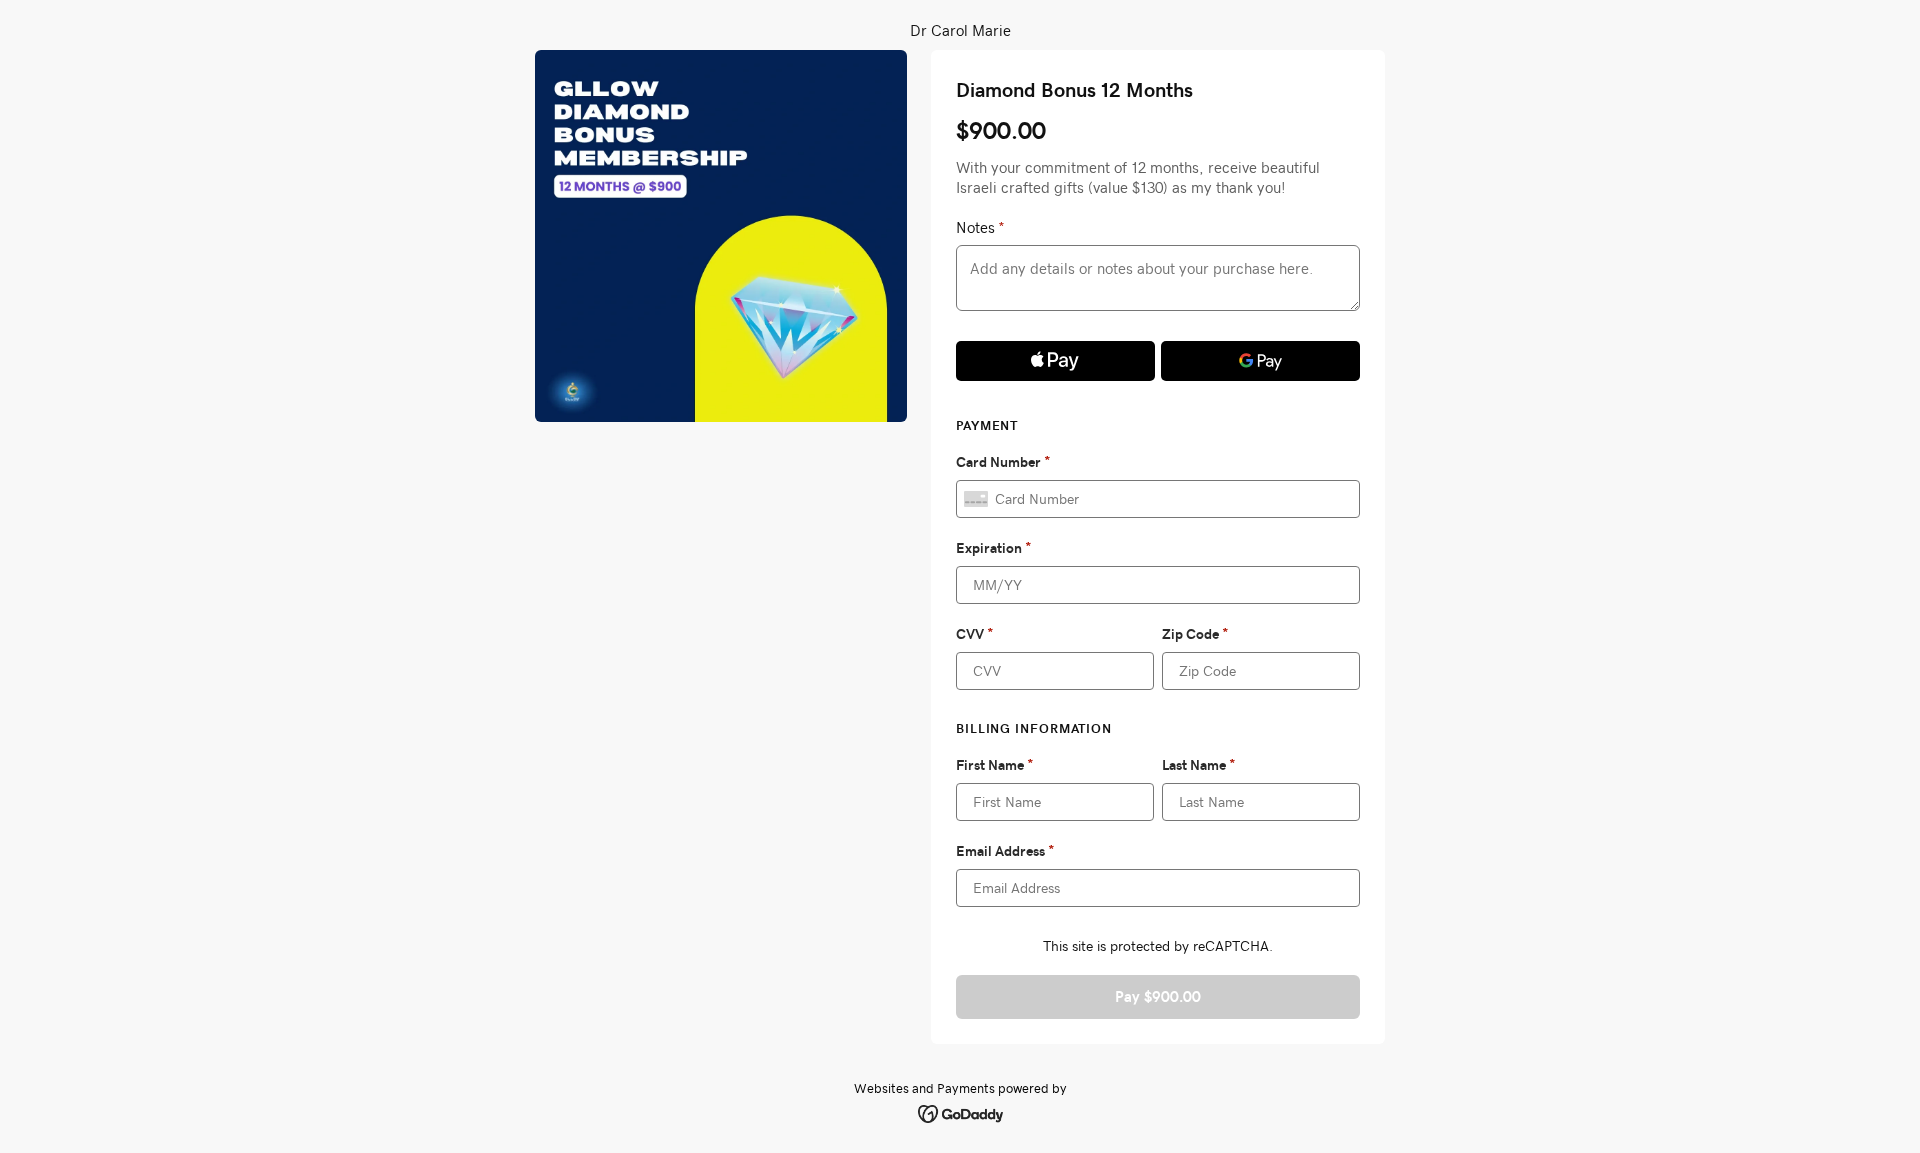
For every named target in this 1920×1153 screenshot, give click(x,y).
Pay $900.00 (1158, 996)
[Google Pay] (1260, 361)
